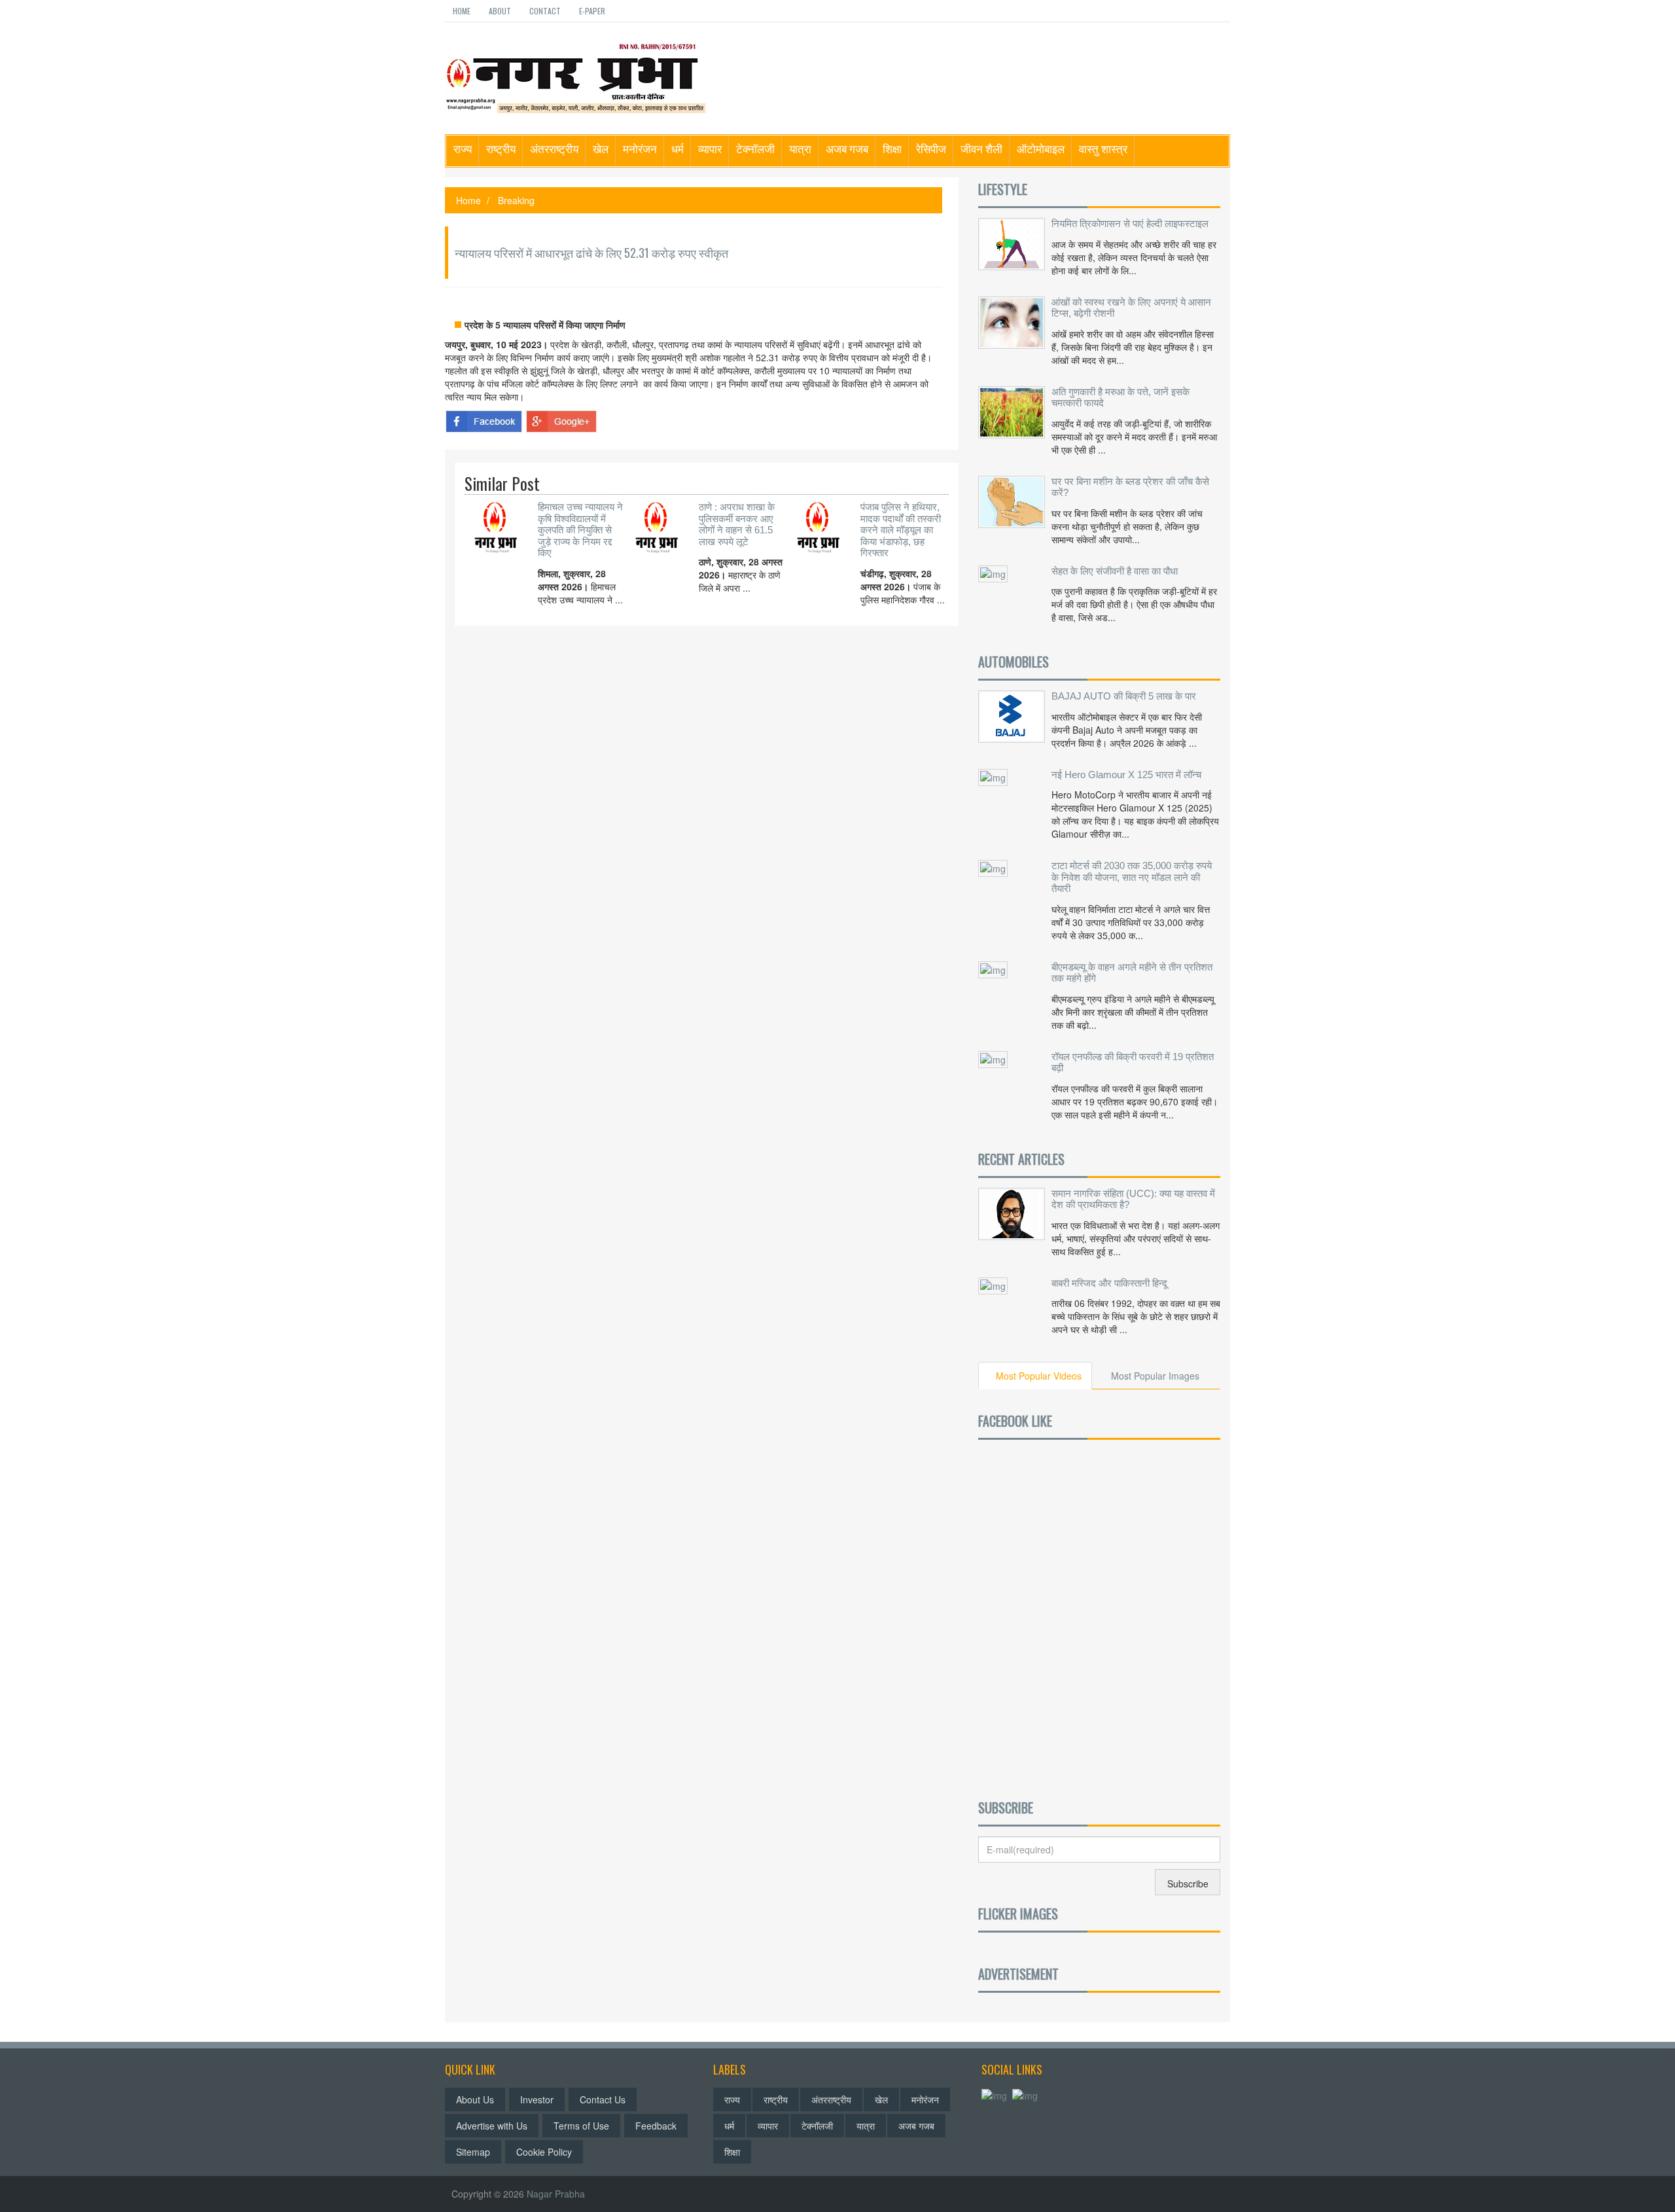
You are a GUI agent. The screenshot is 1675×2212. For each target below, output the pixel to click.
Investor (537, 2099)
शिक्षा (892, 148)
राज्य (463, 148)
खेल (601, 148)
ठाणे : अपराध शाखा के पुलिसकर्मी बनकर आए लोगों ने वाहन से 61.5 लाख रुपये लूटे (737, 524)
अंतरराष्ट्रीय (554, 148)
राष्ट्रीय (501, 148)
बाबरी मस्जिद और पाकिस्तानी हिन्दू (1109, 1283)
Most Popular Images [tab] (1155, 1376)
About (500, 11)
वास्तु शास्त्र (1103, 148)
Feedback (656, 2126)
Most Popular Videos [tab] (1039, 1376)
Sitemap (473, 2152)
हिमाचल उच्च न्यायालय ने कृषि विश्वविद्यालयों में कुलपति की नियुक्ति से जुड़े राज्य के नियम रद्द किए (580, 530)
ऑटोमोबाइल (1041, 148)
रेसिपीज (931, 148)
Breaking (516, 200)
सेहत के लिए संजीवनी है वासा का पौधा (1115, 571)
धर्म (678, 148)
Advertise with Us (492, 2126)
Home (462, 11)
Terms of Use (581, 2126)
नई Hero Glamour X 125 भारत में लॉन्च (1126, 775)
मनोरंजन (640, 148)
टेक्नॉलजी (755, 148)
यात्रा (800, 148)
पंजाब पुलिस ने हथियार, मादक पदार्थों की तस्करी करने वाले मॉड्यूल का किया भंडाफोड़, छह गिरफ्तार (901, 530)
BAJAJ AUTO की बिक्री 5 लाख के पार (1124, 696)
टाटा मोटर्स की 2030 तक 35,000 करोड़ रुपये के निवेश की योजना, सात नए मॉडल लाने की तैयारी (1132, 877)
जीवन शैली (981, 148)
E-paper (592, 11)
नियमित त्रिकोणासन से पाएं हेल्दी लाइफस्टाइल (1130, 223)
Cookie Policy (544, 2152)
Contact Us (603, 2099)
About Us (475, 2099)
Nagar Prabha (556, 2194)
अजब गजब (847, 148)
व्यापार (710, 148)
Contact (545, 11)
